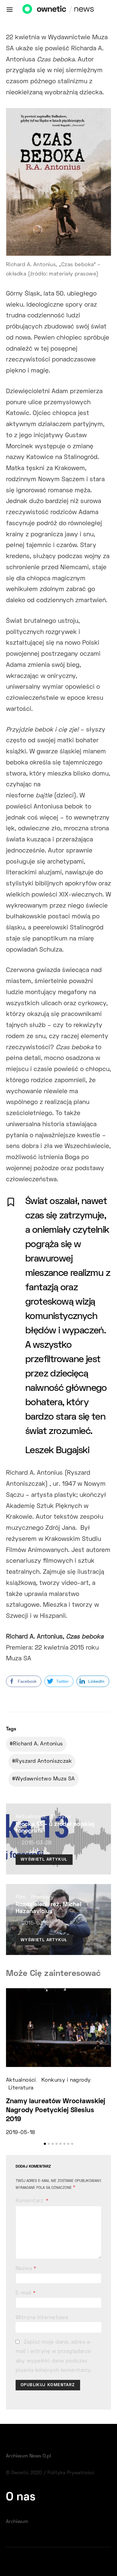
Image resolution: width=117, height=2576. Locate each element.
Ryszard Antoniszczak (43, 1762)
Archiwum (17, 2522)
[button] (45, 2144)
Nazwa (26, 2269)
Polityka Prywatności (71, 2473)
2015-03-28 (36, 1843)
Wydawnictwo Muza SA (45, 1779)
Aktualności (31, 1817)
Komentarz (30, 2201)
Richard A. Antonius (38, 1744)
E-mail (26, 2293)
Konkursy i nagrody (66, 2080)
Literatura (21, 2088)
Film (21, 1897)
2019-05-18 (20, 2133)
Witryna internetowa (42, 2318)
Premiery (43, 1897)
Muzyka (61, 1817)
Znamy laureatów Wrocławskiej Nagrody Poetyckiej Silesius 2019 (56, 2111)
